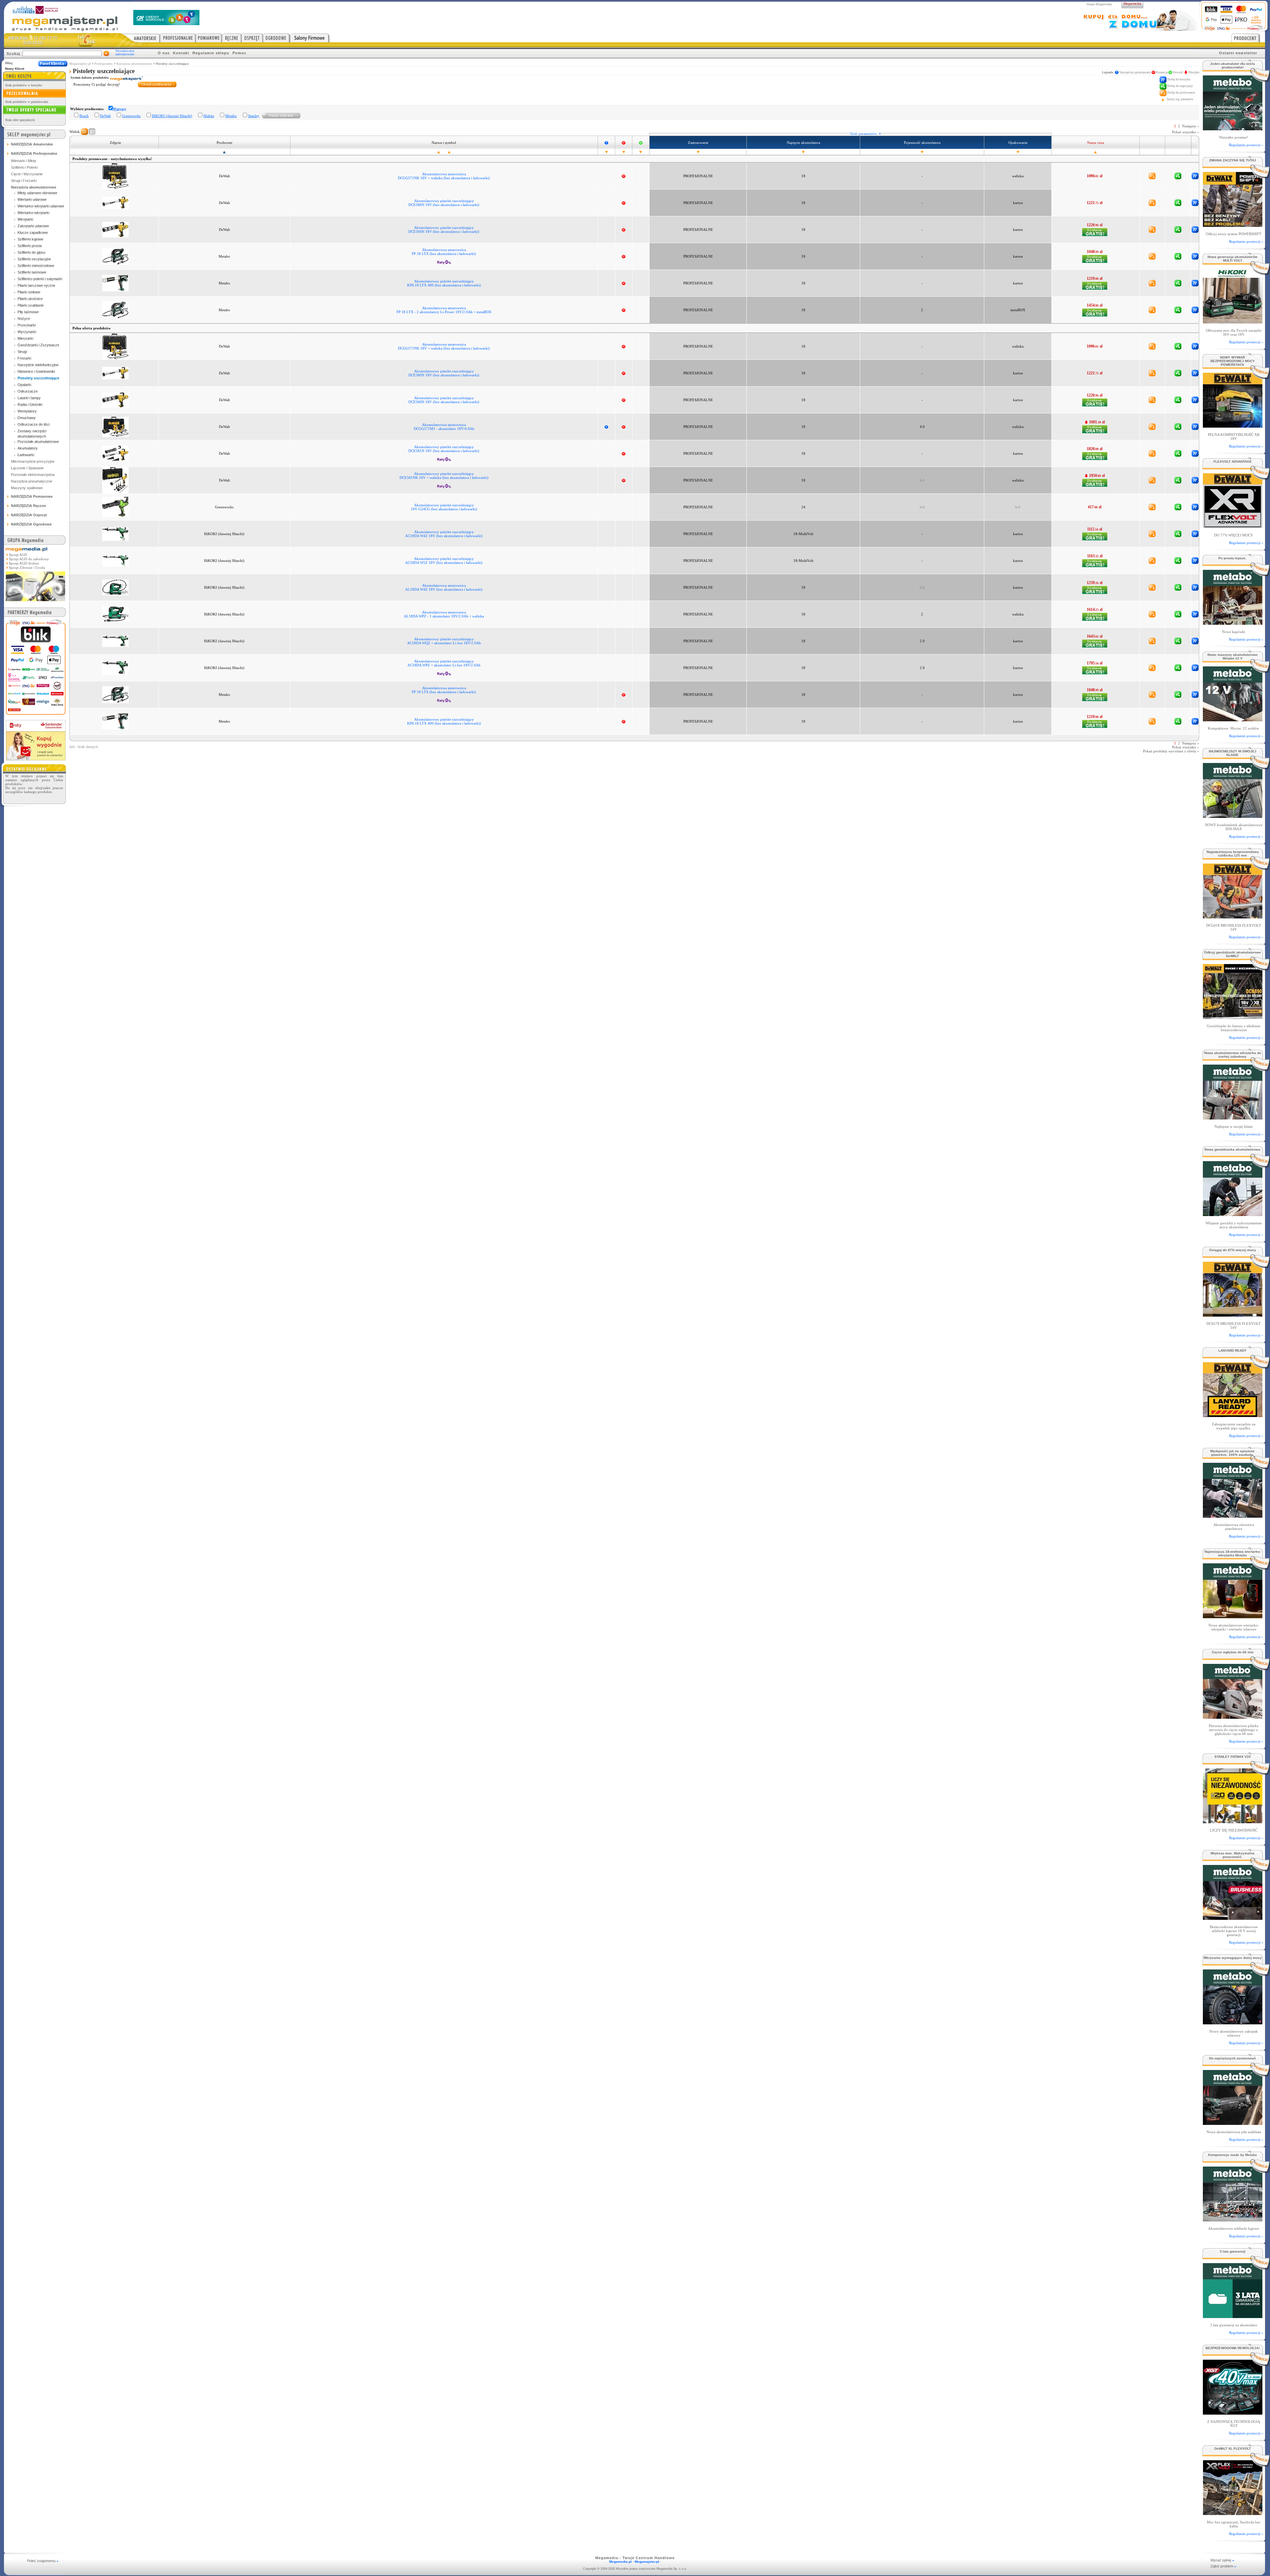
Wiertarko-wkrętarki (33, 213)
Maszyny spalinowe (27, 488)
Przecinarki (27, 325)
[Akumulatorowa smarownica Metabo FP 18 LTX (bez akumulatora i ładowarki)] (115, 256)
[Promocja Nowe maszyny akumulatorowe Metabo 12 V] (1232, 719)
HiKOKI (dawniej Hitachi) (172, 116)
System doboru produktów (90, 78)
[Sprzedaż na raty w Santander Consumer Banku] (36, 759)
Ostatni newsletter (1238, 53)
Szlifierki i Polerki (24, 167)
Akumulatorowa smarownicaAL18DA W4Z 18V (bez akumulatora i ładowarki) (444, 587)
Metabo (231, 116)
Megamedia (1132, 3)
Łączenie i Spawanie (27, 468)
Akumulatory (28, 448)
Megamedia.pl (620, 2562)
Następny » (1191, 126)
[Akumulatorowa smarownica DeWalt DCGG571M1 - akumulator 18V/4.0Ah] (115, 426)
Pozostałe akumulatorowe (38, 442)
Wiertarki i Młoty (24, 161)
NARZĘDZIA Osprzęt (29, 515)
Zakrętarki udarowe (33, 226)
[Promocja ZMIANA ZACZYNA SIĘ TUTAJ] (1232, 225)
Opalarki (24, 385)
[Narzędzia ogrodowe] (276, 38)
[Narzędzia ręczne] (232, 38)
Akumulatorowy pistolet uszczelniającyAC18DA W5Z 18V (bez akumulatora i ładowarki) (444, 561)
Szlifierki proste (30, 246)
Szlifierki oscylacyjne (34, 259)
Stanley (254, 116)
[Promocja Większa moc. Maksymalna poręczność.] (1232, 1918)
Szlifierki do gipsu (31, 252)
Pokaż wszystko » (1186, 132)
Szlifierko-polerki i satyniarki (40, 279)
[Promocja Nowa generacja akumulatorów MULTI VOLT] (1232, 322)
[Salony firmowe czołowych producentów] (310, 38)
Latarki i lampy (29, 398)
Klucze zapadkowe (33, 232)
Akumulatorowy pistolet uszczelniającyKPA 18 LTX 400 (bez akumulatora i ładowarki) (444, 283)
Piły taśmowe (28, 312)
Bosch (84, 116)
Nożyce (24, 318)
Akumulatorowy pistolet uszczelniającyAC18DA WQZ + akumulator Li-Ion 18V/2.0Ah (444, 641)
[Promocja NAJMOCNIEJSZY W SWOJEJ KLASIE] (1232, 816)
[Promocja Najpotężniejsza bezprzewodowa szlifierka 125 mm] (1232, 917)
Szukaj (13, 54)
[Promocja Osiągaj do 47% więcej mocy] (1232, 1315)
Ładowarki (26, 455)
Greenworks (131, 116)
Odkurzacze (28, 391)
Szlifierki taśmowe (32, 272)
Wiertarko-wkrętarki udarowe (41, 206)
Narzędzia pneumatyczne (32, 481)
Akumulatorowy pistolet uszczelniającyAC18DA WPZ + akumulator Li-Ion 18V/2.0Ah (444, 663)
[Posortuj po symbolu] (449, 152)
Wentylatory (27, 411)
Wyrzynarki (27, 332)
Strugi (22, 352)
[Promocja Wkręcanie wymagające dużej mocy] (1232, 2023)
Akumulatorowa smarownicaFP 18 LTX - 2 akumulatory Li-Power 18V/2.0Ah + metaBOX (444, 310)
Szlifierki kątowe (30, 239)
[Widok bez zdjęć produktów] (85, 132)
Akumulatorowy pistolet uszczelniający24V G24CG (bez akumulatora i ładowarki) (444, 507)
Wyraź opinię (1222, 2560)
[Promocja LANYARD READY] (1232, 1415)
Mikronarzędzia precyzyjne (33, 461)
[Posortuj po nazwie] (439, 152)
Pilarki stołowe (29, 292)
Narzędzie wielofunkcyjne (38, 365)
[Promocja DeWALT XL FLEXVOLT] (1232, 2513)
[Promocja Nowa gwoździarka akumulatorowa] (1232, 1214)
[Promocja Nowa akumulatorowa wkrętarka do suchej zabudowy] (1232, 1118)
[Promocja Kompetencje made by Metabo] (1232, 2220)
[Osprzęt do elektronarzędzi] (252, 38)
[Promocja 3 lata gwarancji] (1232, 2316)
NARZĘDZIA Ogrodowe (31, 524)
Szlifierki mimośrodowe (36, 266)
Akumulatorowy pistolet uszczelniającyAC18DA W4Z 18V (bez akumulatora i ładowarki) (444, 534)
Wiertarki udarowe (32, 199)
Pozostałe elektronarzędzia (33, 475)
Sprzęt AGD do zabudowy (29, 559)
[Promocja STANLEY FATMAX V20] (1232, 1821)
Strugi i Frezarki (24, 181)
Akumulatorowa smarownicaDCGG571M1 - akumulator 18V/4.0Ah (444, 427)
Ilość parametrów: (866, 134)
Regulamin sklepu (211, 53)
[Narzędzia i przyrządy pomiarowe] (209, 38)
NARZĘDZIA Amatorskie (32, 144)
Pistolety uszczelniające (38, 378)
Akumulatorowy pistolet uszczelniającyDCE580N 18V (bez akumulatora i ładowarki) (444, 203)
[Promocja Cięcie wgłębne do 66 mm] (1232, 1717)
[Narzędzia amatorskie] (141, 38)
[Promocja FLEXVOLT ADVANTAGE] (1232, 526)
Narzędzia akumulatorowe (134, 64)
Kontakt (181, 53)
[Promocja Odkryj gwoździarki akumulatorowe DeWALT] (1232, 1017)
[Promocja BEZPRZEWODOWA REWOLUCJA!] (1232, 2413)
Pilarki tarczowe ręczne (36, 285)
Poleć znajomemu (43, 2561)
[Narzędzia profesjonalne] (178, 38)
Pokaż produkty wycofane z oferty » (1171, 751)
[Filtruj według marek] (281, 115)
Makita (209, 116)
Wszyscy (120, 109)
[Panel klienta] (53, 64)
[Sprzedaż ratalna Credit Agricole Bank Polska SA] (166, 23)
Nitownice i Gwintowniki (36, 371)
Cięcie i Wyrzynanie (27, 174)
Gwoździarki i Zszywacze (38, 345)
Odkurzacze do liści (34, 424)
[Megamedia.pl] (35, 602)
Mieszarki (25, 338)
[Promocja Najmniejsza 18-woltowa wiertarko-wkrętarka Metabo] (1232, 1616)
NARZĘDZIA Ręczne (28, 506)
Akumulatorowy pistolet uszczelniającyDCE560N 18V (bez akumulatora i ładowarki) (444, 230)
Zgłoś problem (1223, 2566)
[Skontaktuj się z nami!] (87, 40)
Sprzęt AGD (18, 555)
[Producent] (1248, 38)
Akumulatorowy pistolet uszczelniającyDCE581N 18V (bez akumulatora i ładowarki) (444, 449)
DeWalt (105, 116)
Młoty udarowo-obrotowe (37, 193)
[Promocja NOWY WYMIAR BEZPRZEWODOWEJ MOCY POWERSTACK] (1232, 426)
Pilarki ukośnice (30, 299)
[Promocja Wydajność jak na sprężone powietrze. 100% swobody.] (1232, 1516)
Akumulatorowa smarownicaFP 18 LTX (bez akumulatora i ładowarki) (444, 252)
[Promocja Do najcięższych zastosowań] (1232, 2123)
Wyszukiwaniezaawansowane (125, 53)
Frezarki (24, 358)
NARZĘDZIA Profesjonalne (34, 153)
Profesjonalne (104, 64)
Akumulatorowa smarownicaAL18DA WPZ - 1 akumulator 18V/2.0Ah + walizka (444, 614)
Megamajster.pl (80, 64)
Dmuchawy (27, 418)
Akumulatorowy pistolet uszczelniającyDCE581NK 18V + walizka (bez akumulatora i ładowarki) (444, 476)
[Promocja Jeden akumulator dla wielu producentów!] (1232, 128)
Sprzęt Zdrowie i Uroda (27, 568)
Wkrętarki (25, 219)
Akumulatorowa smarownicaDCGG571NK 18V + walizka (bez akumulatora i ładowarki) (444, 176)
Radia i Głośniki (30, 404)
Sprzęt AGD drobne (24, 563)
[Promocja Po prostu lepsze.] (1232, 623)
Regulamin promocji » (1246, 145)
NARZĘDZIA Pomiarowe (32, 496)
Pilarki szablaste (31, 305)
